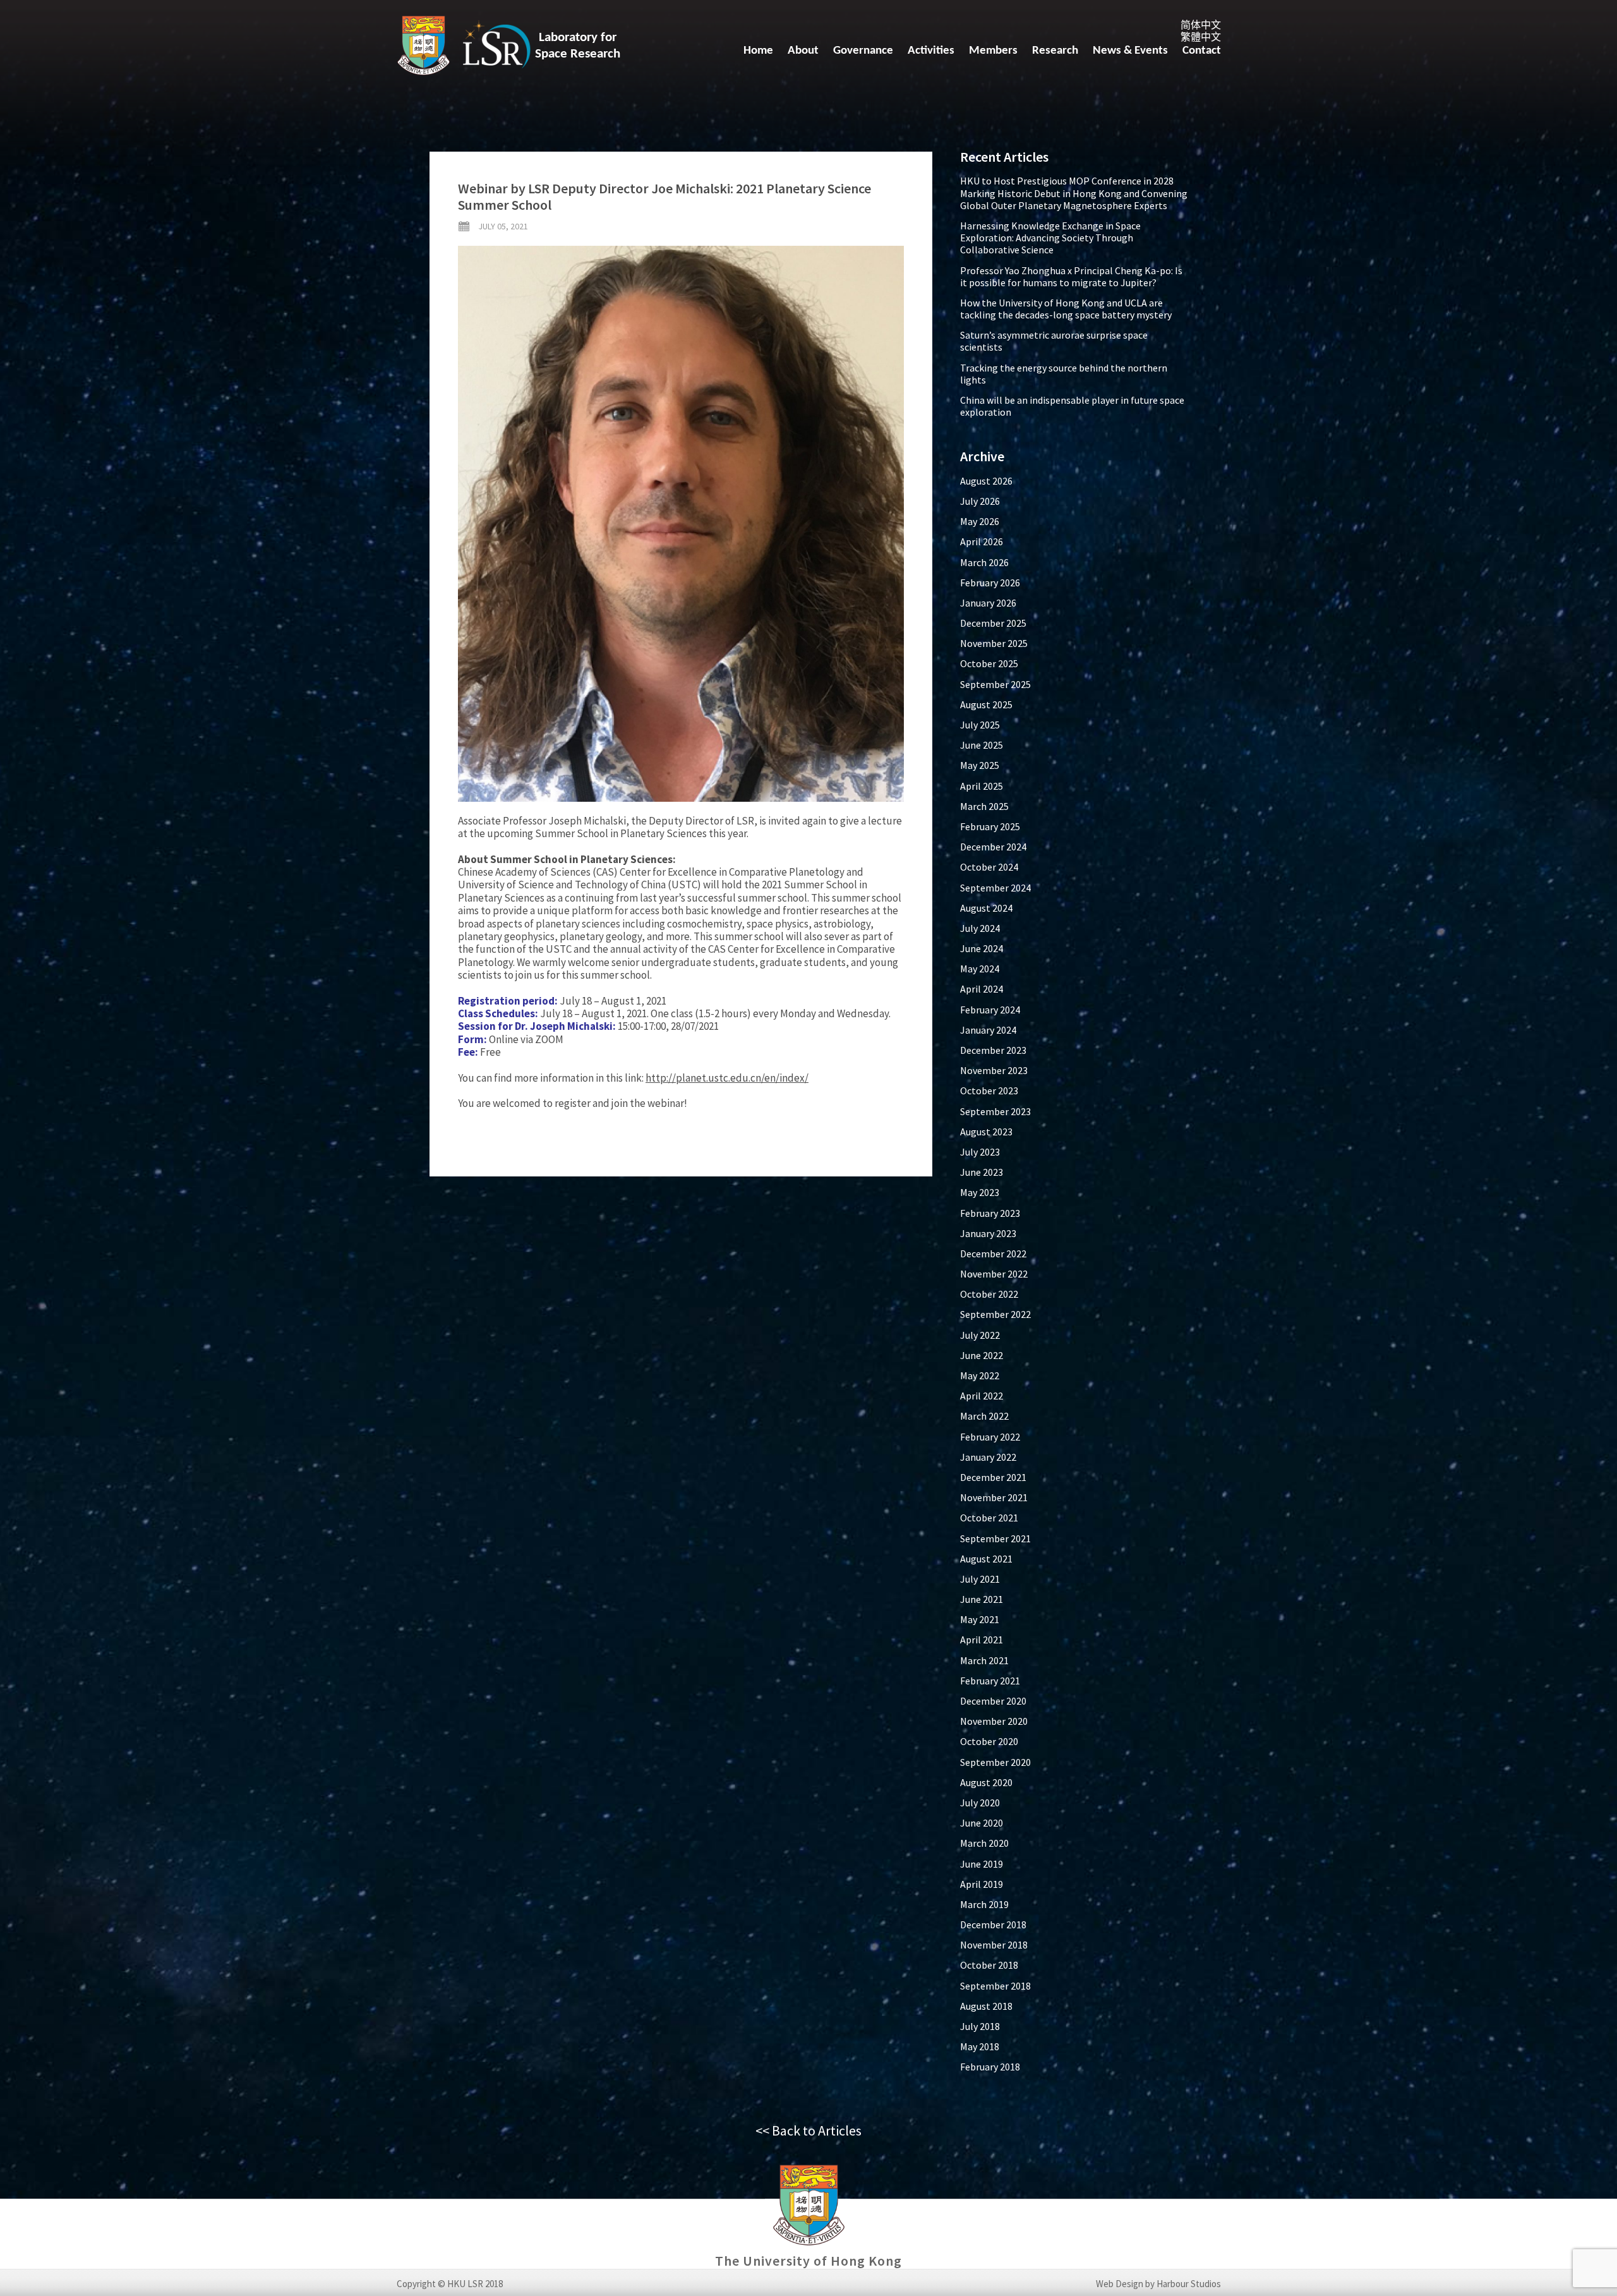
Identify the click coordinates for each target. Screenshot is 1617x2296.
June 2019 (982, 1864)
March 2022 (984, 1416)
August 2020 (986, 1782)
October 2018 (989, 1965)
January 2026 (988, 603)
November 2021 (994, 1497)
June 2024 (982, 948)
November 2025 (994, 643)
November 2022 (994, 1274)
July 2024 (980, 928)
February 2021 (990, 1681)
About (803, 51)
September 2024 (995, 888)
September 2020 (995, 1762)
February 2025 (990, 826)
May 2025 (980, 765)
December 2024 (993, 847)
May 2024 (980, 969)
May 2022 (980, 1375)
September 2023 (995, 1111)
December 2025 (993, 623)
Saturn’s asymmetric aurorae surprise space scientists (1054, 341)
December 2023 (993, 1050)
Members (993, 51)
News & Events (1130, 51)
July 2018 (980, 2026)
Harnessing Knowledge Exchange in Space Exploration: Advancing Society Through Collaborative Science (1050, 238)
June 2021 (982, 1599)
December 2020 (993, 1701)
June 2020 (982, 1823)
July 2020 (980, 1803)
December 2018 (993, 1924)
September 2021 (995, 1538)
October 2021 (989, 1518)
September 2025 (995, 684)
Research (1055, 51)
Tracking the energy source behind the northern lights (1064, 374)
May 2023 (980, 1192)
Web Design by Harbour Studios (1158, 2284)
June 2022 (982, 1355)
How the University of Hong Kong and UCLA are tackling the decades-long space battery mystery (1066, 309)
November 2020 (994, 1721)
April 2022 (982, 1396)
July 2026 (980, 501)
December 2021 (993, 1477)
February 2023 (990, 1213)
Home (758, 51)
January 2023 (988, 1233)
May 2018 (980, 2046)
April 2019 (982, 1884)
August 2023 (986, 1132)
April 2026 (982, 541)
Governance (863, 51)
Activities (931, 51)
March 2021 (984, 1660)
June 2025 (982, 745)
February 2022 (990, 1437)
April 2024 (982, 989)
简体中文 (1201, 25)
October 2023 (989, 1091)
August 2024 (986, 908)
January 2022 (988, 1457)
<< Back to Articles (808, 2130)
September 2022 (995, 1314)
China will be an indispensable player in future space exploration (1072, 406)
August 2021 (986, 1559)
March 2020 (984, 1843)
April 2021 (982, 1640)
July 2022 (980, 1335)
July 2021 (980, 1579)
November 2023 (994, 1070)
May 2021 (980, 1619)
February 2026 (990, 583)
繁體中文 (1201, 37)
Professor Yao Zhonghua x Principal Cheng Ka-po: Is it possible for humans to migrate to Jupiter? (1071, 276)
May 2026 (980, 521)
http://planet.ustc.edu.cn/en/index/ (727, 1078)
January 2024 (988, 1030)
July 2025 (980, 725)
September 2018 (995, 1986)
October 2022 (989, 1294)
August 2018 (986, 2006)
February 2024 (990, 1010)
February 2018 (990, 2067)
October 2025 (989, 663)
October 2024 (989, 867)
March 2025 (984, 806)
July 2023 (980, 1152)
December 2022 (993, 1254)
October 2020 (989, 1741)
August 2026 (986, 481)
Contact (1202, 51)
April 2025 (982, 786)
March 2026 (984, 562)
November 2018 (994, 1945)
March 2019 (984, 1904)
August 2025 (986, 704)
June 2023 (982, 1172)
